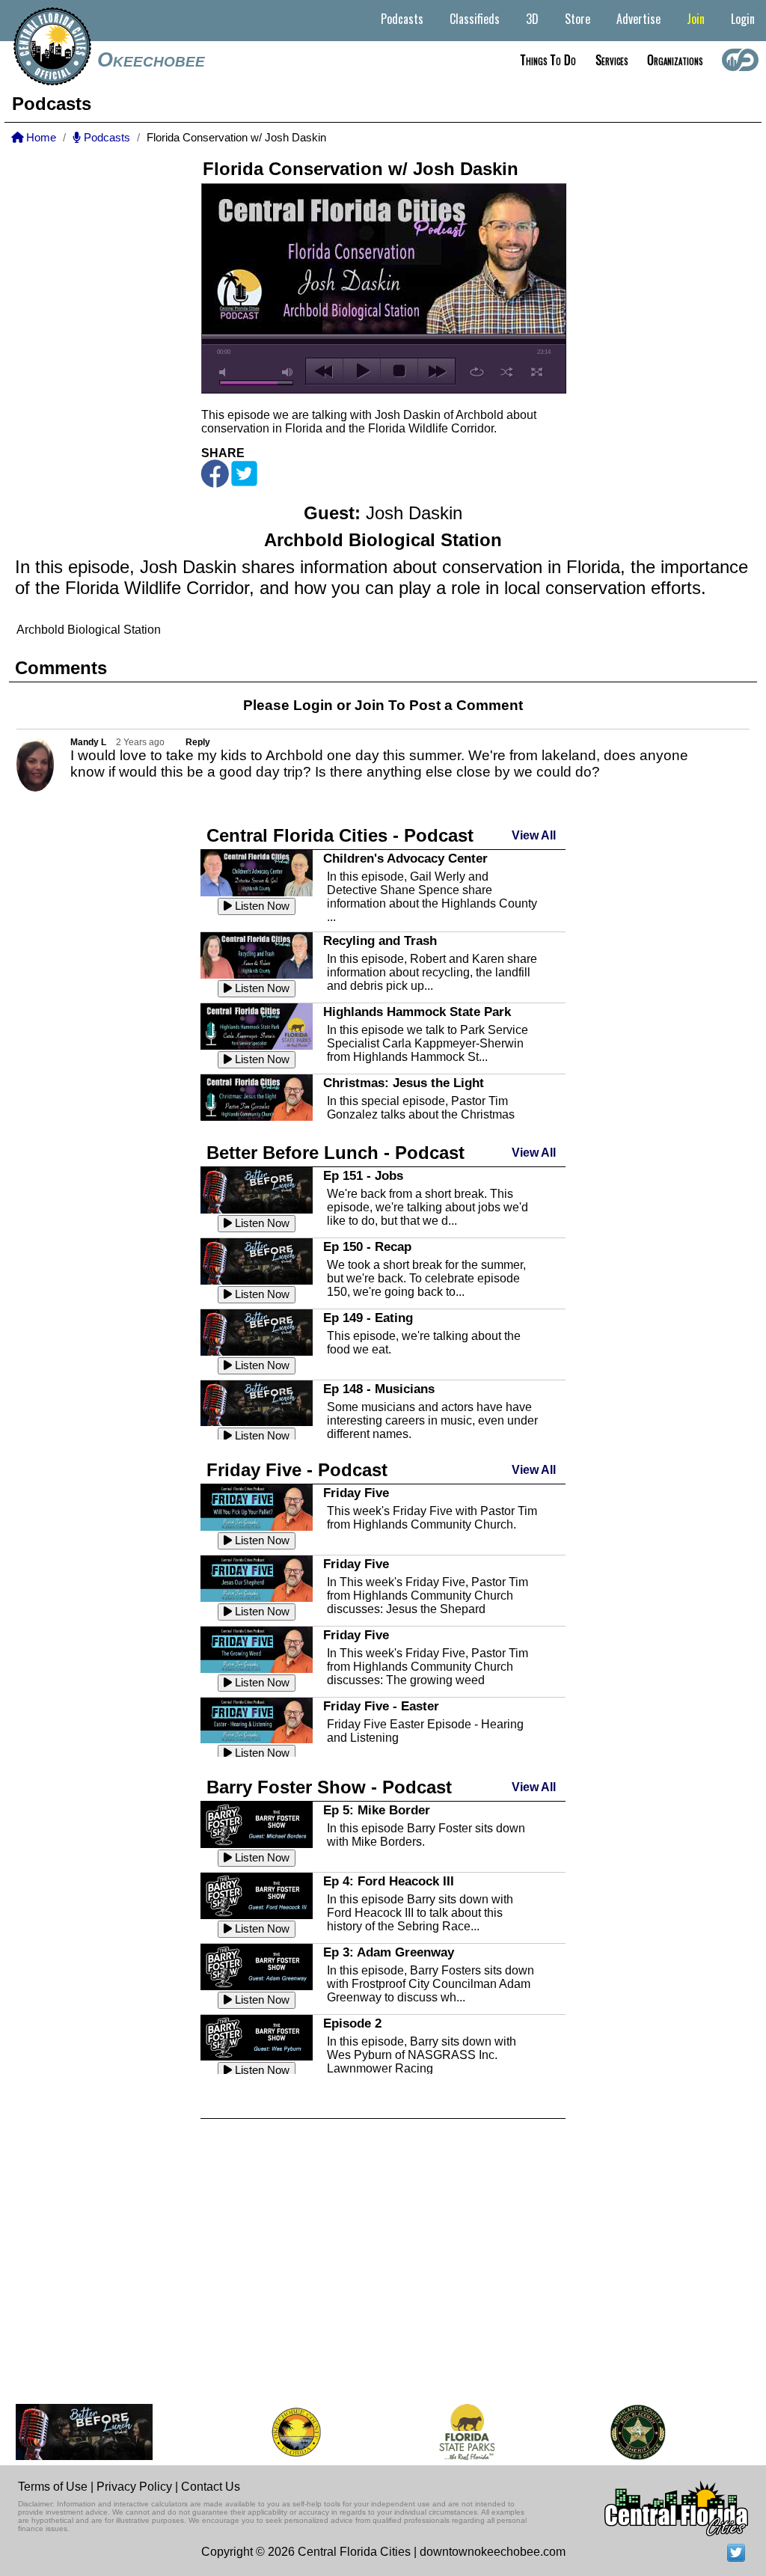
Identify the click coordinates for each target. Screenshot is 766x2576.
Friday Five (356, 1493)
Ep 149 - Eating (368, 1318)
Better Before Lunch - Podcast (335, 1153)
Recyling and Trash (380, 940)
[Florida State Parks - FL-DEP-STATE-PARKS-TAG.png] (445, 2432)
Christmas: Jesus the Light (404, 1083)
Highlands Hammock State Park (417, 1012)
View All (534, 835)
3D (532, 19)
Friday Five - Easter (381, 1706)
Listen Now (261, 906)
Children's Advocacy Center (405, 858)
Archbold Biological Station (89, 630)
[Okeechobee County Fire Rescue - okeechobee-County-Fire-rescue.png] (274, 2432)
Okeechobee (151, 60)
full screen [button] (537, 372)
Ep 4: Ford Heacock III (389, 1881)
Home (40, 138)
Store (577, 19)
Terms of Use (53, 2487)
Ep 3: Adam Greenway (389, 1952)
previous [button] (324, 371)
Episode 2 (352, 2023)
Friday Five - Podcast (297, 1470)
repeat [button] (477, 372)
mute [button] (225, 372)
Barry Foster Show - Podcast (329, 1787)
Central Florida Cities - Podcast (340, 835)
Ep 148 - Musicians (379, 1389)
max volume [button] (288, 372)
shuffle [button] (507, 372)
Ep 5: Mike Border (377, 1810)
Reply (198, 742)
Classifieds (475, 19)
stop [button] (399, 371)
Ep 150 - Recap (367, 1246)
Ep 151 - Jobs (363, 1175)
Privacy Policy (134, 2487)
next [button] (436, 371)
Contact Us (211, 2487)
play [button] (362, 371)
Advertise (638, 19)
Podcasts (402, 19)
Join (696, 19)
